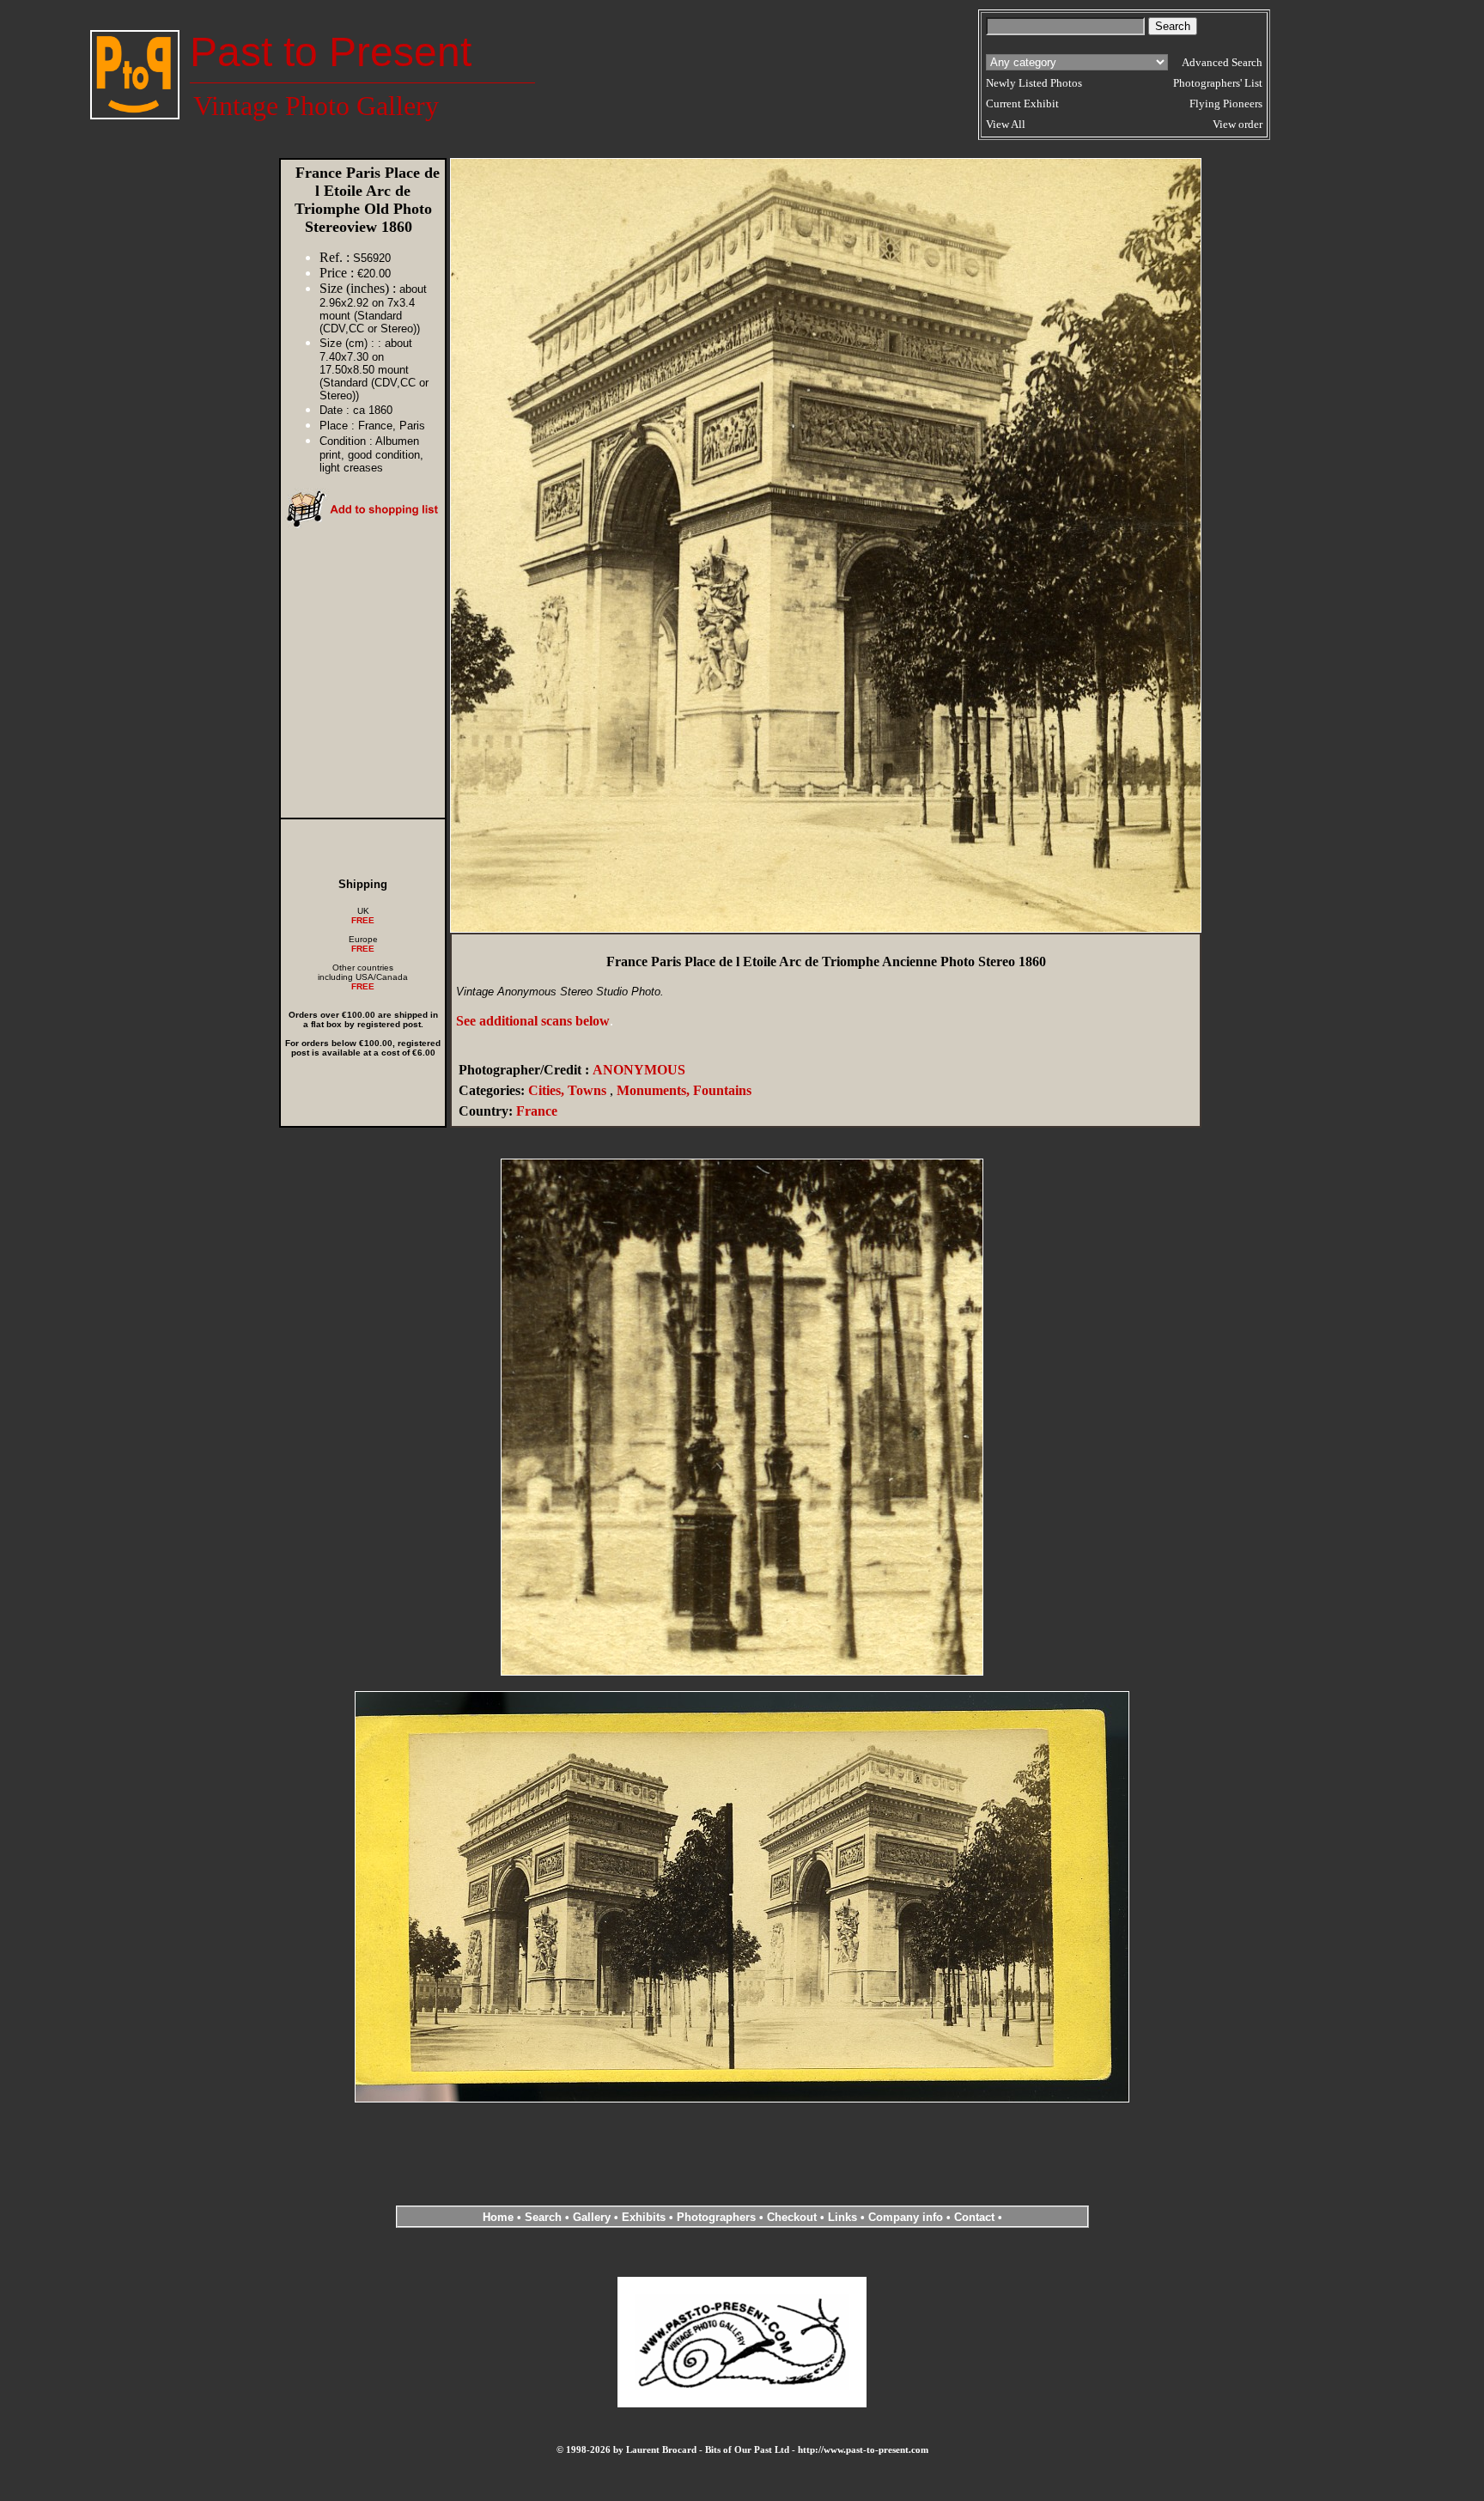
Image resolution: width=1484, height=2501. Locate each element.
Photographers (716, 2217)
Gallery (592, 2217)
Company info (907, 2217)
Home (498, 2217)
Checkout (792, 2217)
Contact (974, 2217)
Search (543, 2217)
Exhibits (644, 2217)
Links (842, 2217)
